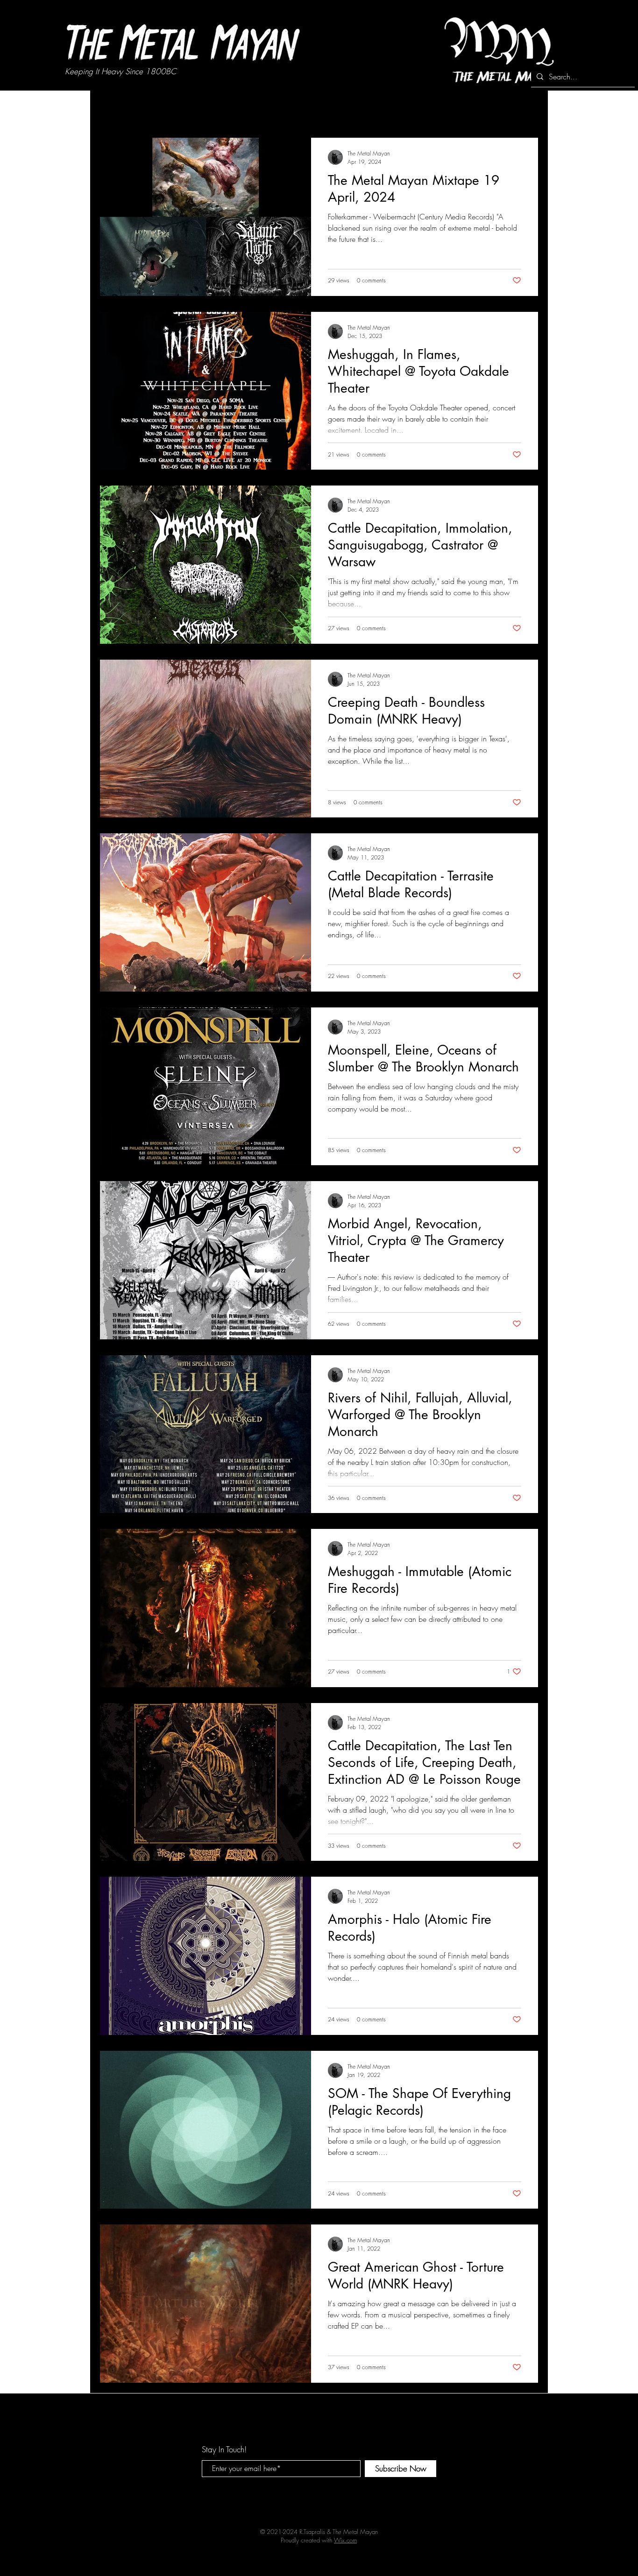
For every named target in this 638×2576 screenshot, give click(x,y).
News (152, 109)
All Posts (112, 109)
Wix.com (345, 2540)
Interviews (194, 109)
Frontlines (282, 109)
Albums (239, 109)
